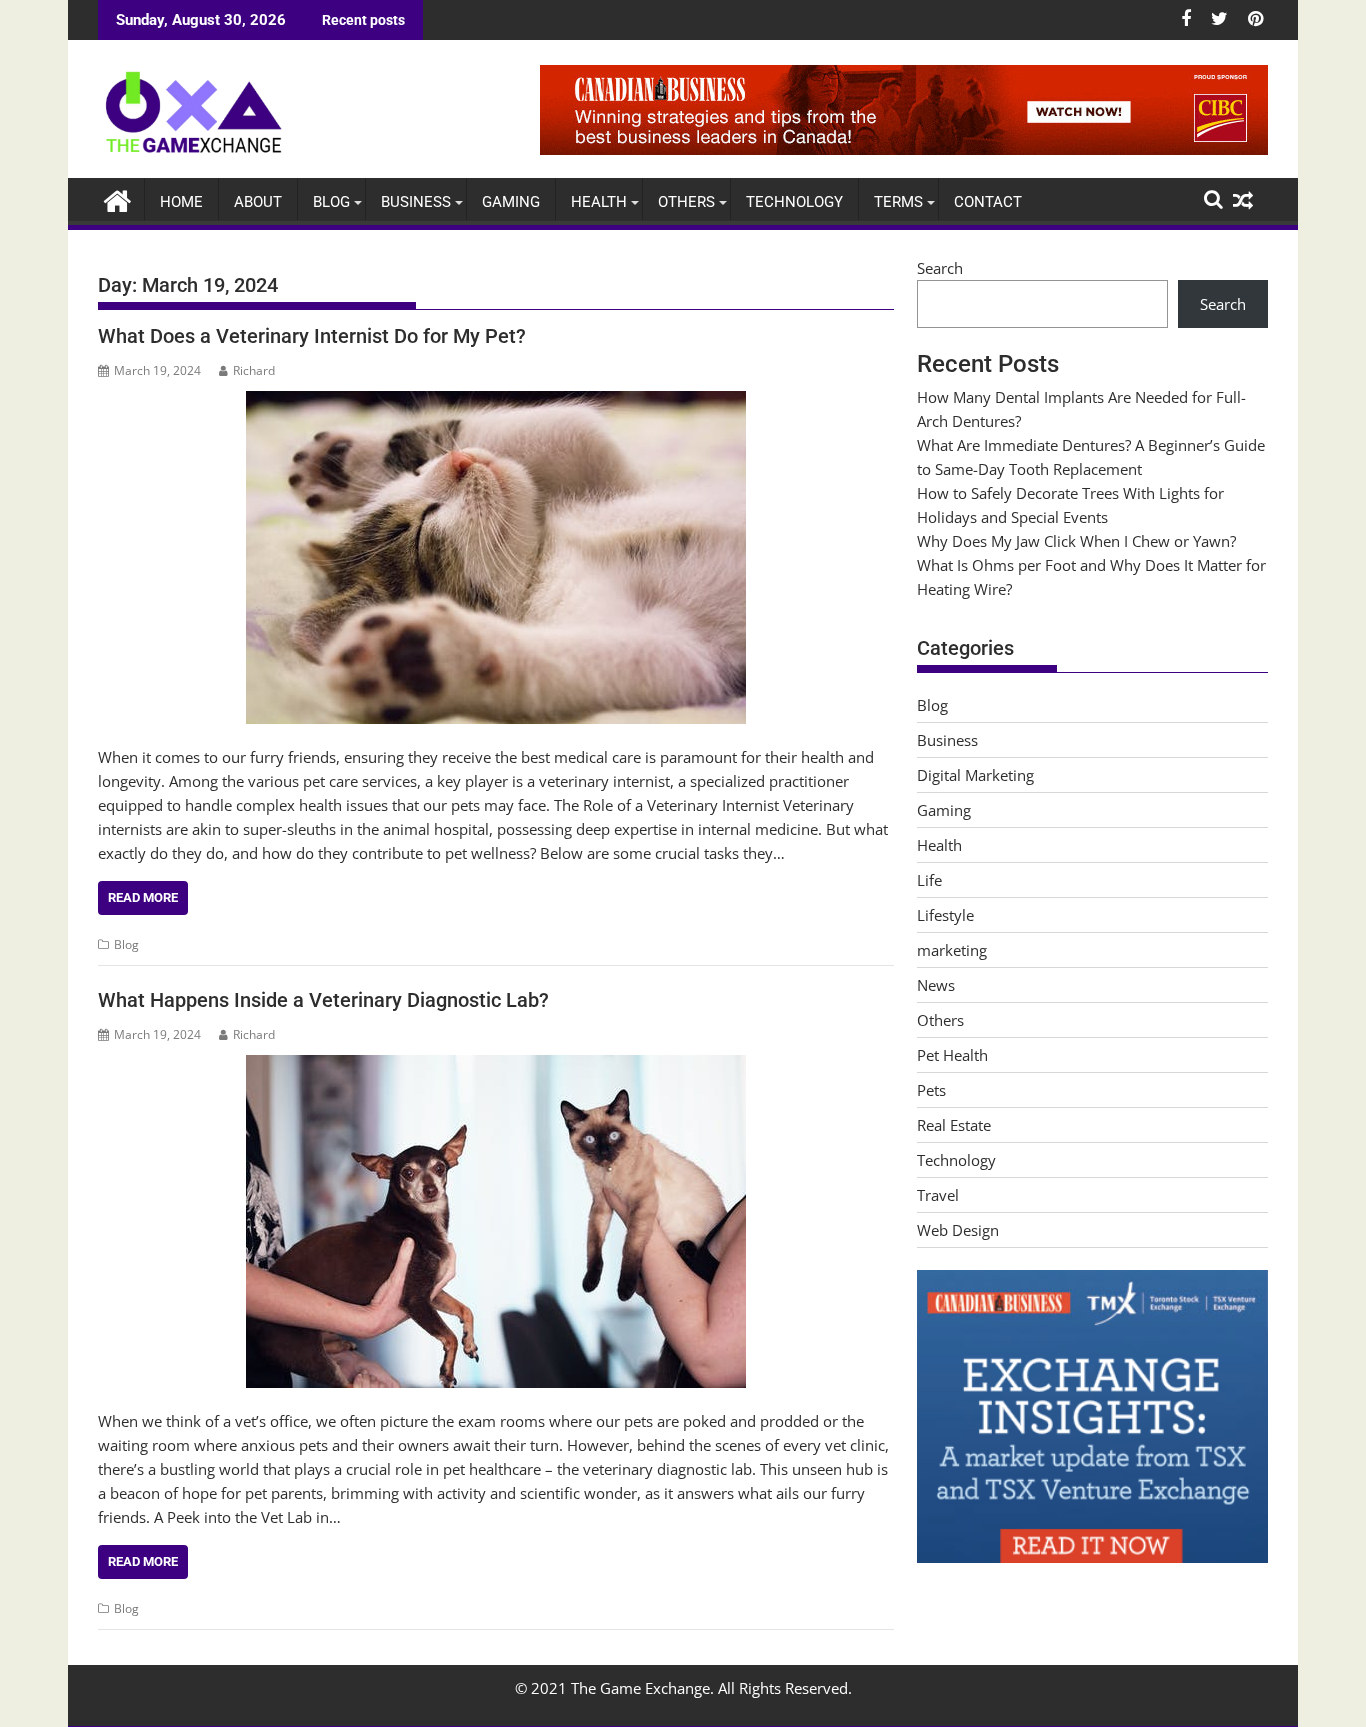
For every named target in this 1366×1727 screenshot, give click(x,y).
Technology (794, 202)
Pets (931, 1090)
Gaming (511, 202)
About (258, 202)
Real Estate (954, 1125)
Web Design (958, 1230)
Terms (898, 202)
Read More (143, 897)
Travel (938, 1195)
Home (181, 202)
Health (599, 202)
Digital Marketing (975, 775)
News (936, 985)
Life (929, 880)
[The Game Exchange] (117, 198)
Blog (331, 202)
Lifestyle (945, 915)
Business (416, 202)
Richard (254, 370)
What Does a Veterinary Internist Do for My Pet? (312, 336)
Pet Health (952, 1055)
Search (940, 268)
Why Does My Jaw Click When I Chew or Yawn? (1076, 541)
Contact (988, 202)
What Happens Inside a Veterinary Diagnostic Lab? (323, 1000)
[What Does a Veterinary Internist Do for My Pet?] (496, 557)
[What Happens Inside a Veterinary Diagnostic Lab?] (496, 1221)
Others (686, 202)
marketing (952, 950)
